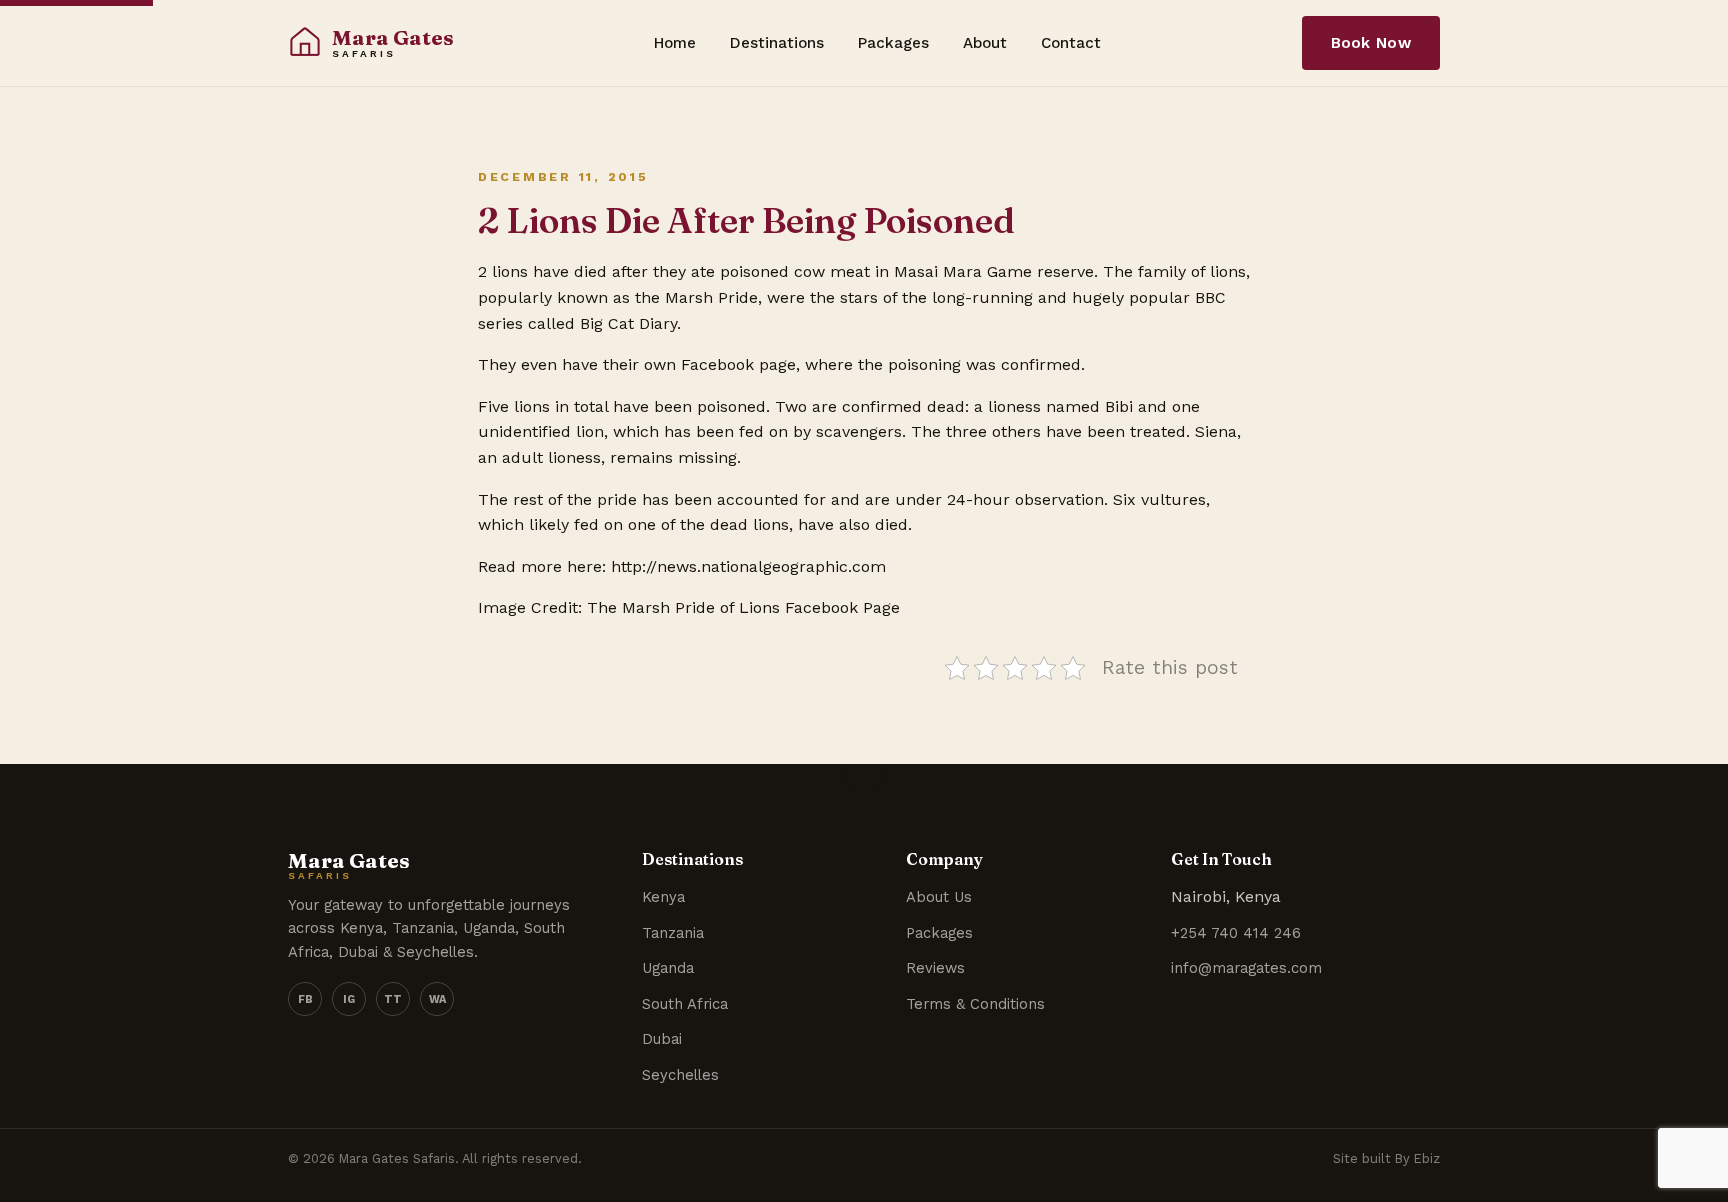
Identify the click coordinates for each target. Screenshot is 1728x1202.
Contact (1071, 43)
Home (675, 43)
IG (349, 999)
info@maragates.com (1246, 968)
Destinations (777, 43)
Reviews (935, 968)
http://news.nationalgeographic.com (748, 566)
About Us (939, 897)
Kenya (663, 897)
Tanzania (673, 933)
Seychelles (680, 1075)
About (985, 43)
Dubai (662, 1039)
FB (305, 999)
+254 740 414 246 (1236, 933)
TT (393, 999)
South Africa (685, 1004)
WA (437, 999)
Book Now (1371, 43)
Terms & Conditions (975, 1004)
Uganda (668, 968)
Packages (893, 43)
